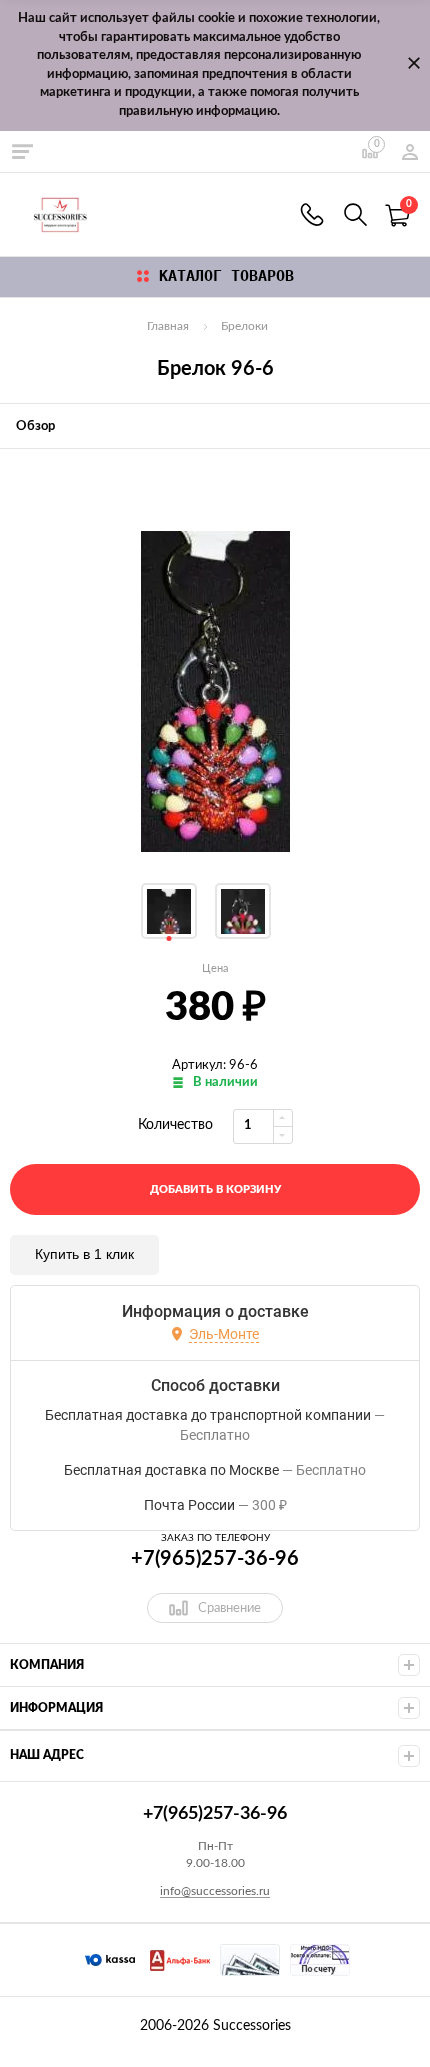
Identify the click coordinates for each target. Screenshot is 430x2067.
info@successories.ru (215, 1891)
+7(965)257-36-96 (312, 214)
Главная (168, 326)
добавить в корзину (215, 1189)
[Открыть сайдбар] (22, 151)
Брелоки (244, 326)
